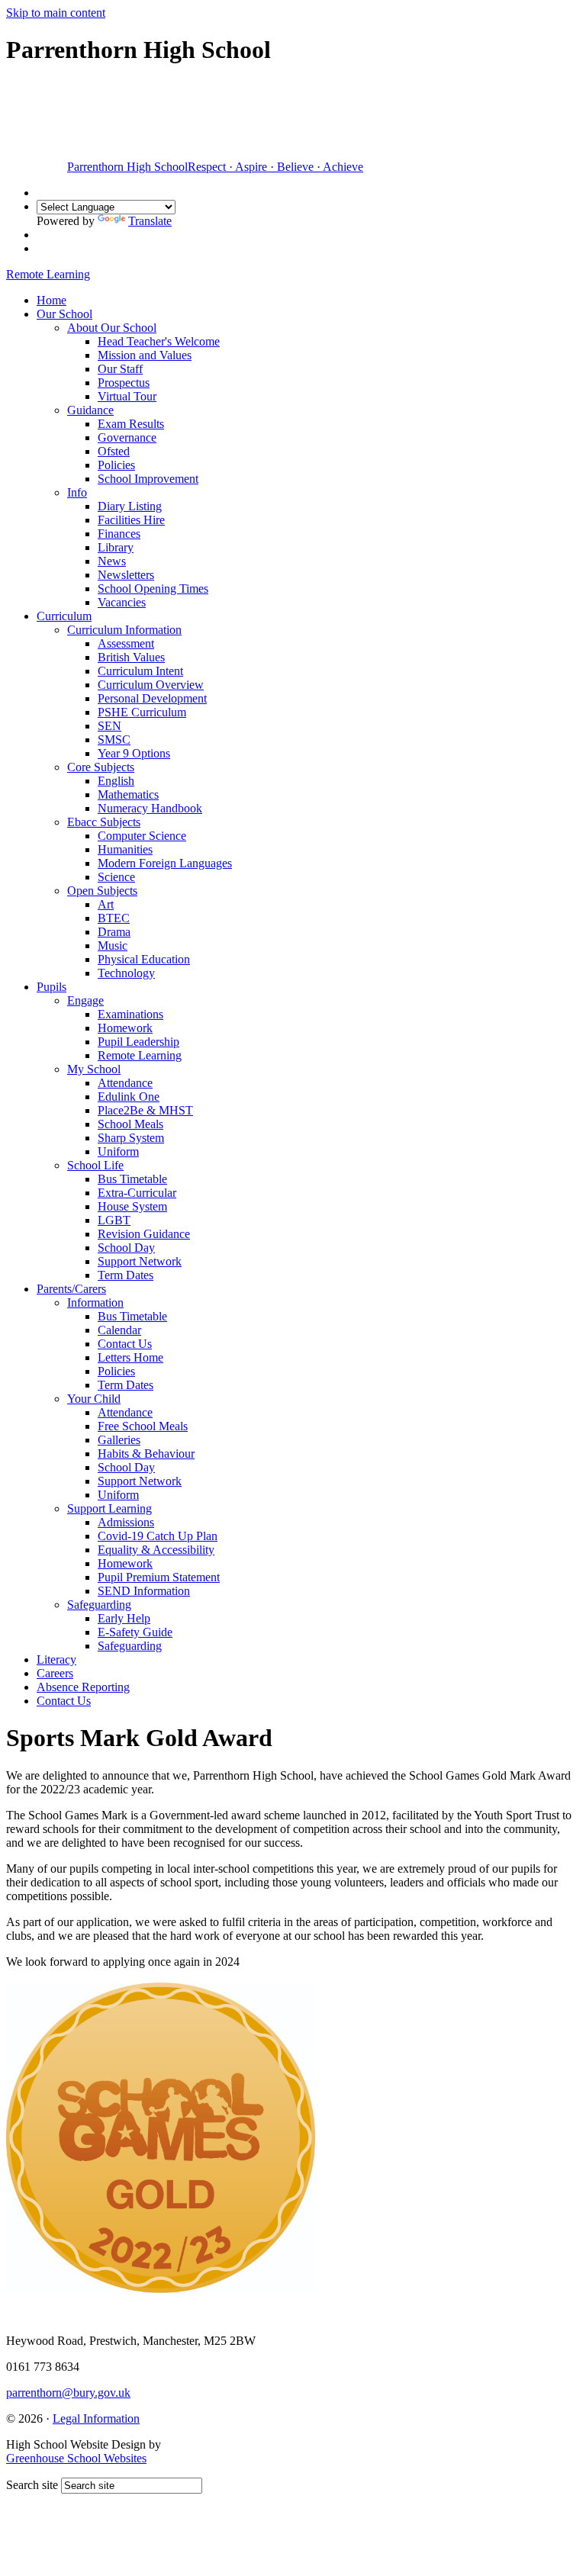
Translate (150, 221)
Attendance (125, 1083)
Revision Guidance (144, 1234)
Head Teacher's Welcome (159, 341)
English (116, 781)
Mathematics (128, 794)
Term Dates (126, 1275)
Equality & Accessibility (156, 1550)
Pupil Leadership (138, 1042)
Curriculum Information (124, 630)
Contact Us (125, 1344)
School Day (126, 1248)
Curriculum (64, 616)
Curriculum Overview (151, 685)
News (112, 561)
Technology (126, 973)
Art (106, 904)
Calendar (119, 1330)
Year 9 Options (134, 753)
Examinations (130, 1014)
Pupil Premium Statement (159, 1577)
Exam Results (131, 424)
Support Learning (109, 1508)
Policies (116, 465)
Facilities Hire (131, 520)
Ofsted (114, 451)
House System (132, 1206)
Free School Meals (143, 1426)
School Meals (130, 1124)
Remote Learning (140, 1055)
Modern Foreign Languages (165, 863)
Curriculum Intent (140, 671)
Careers (55, 1673)
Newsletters (126, 575)
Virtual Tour (127, 396)
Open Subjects (102, 891)
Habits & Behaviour (146, 1454)
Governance (127, 437)
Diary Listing (130, 506)
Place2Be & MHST (145, 1110)
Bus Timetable (132, 1179)
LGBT (114, 1220)
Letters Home (130, 1357)
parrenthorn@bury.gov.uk (68, 2393)
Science (116, 877)
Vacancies (122, 602)
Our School (64, 314)
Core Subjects (101, 767)
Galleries (119, 1440)
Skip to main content (56, 13)
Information (95, 1302)
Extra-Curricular (137, 1193)
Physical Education (144, 959)
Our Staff (120, 369)
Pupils (52, 987)
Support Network (140, 1261)
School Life (95, 1165)
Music (113, 945)
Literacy (56, 1659)
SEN (109, 726)
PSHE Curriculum (142, 712)
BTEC (114, 918)
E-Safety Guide (135, 1632)
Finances (119, 534)
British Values (131, 657)
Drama (114, 932)
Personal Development (152, 698)
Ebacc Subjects (104, 822)
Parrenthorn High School (215, 167)
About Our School (112, 328)
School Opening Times (153, 589)
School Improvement (148, 479)
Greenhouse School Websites (76, 2458)
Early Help (124, 1618)
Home (52, 300)
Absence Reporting (83, 1687)
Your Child (94, 1399)
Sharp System (131, 1138)
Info (77, 492)
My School (94, 1069)
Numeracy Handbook (150, 808)
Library (116, 547)
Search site (32, 2485)
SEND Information (144, 1591)
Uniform (118, 1151)
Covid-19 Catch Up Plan (158, 1536)
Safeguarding (99, 1605)
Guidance (90, 410)
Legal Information (96, 2418)
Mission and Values (145, 355)
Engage (85, 1000)
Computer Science (142, 836)
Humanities (125, 849)
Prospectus (124, 383)
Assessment (126, 643)
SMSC (114, 740)
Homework (125, 1028)
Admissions (126, 1522)
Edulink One (129, 1097)
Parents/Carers (71, 1289)
